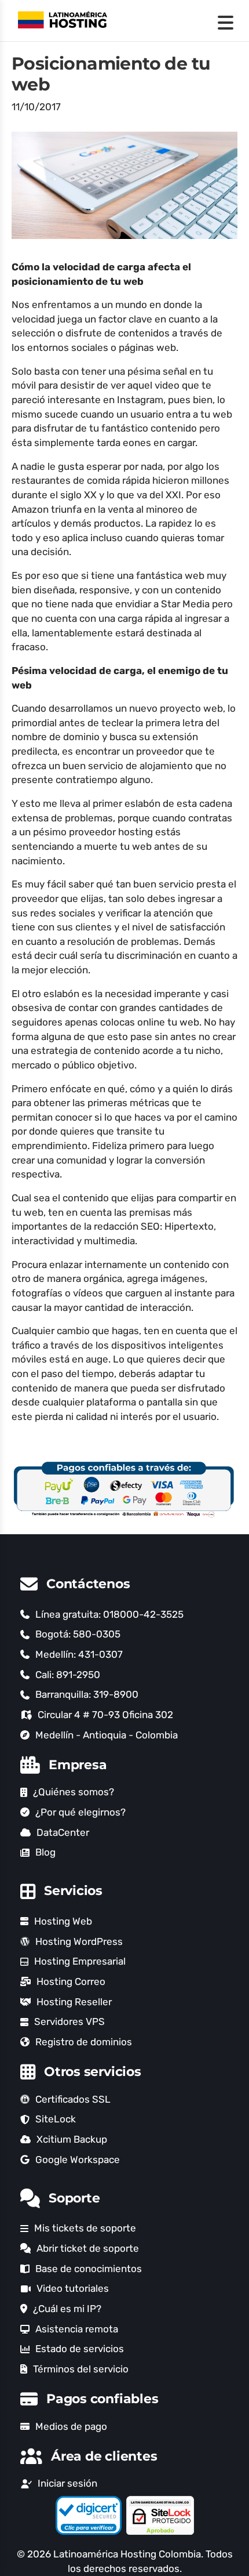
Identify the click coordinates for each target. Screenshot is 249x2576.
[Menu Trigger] (226, 22)
